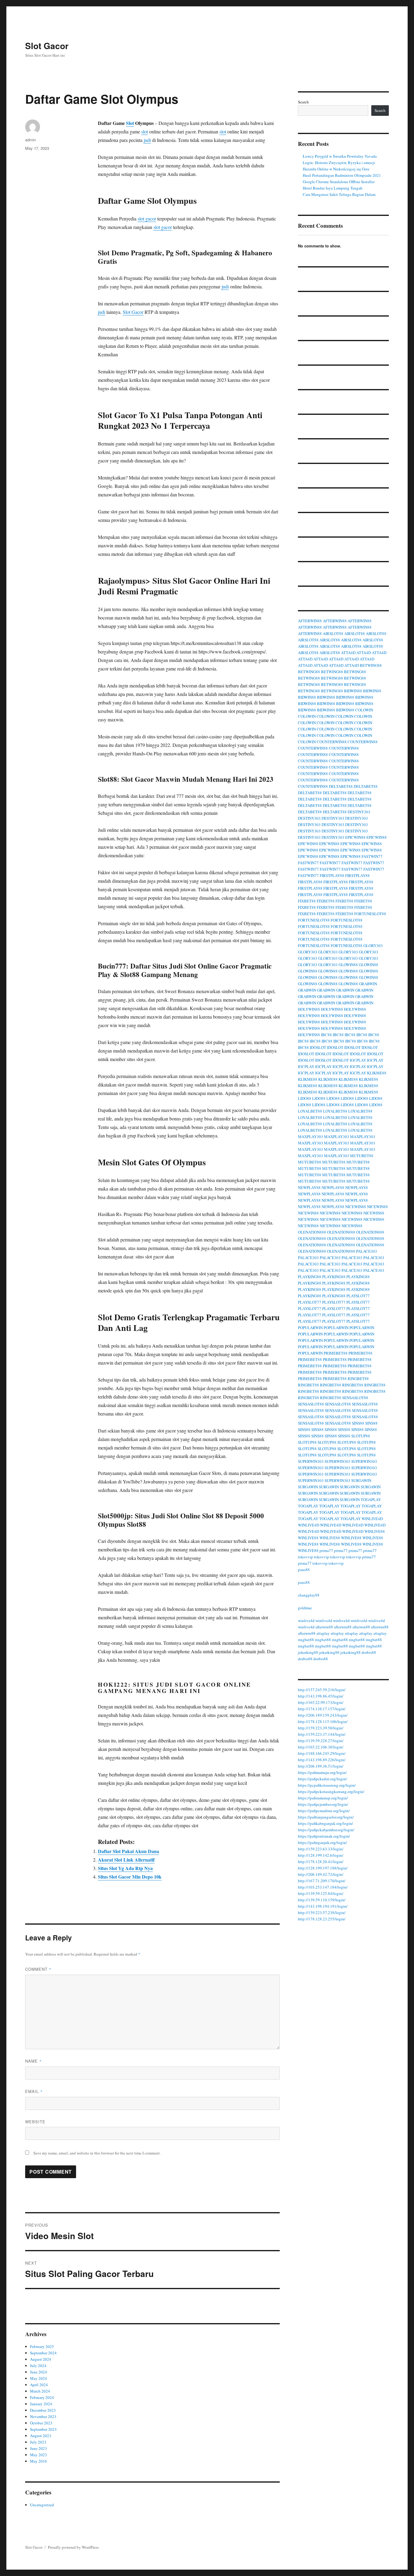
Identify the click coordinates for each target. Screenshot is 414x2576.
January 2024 (41, 2404)
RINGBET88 (358, 1379)
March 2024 (40, 2391)
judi (147, 140)
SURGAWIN (361, 1480)
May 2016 (38, 2461)
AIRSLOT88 (333, 633)
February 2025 (42, 2346)
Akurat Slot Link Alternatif (126, 1860)
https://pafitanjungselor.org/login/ (326, 1817)
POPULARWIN (310, 1328)
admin (30, 140)
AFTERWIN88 (310, 621)
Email (34, 2091)
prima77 (326, 1550)
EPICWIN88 (355, 837)
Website (35, 2122)
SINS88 (358, 1423)
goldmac (305, 1608)
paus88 (304, 1570)
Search (303, 102)
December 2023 (43, 2410)
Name (33, 2061)
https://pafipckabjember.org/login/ (326, 1830)
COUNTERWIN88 (332, 742)
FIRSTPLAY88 (332, 875)
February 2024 (42, 2397)
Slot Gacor (47, 46)
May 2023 (38, 2455)
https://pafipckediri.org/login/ (322, 1779)
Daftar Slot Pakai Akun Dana (129, 1851)
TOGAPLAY (371, 1500)
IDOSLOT (318, 1047)
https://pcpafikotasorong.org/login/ (327, 1785)
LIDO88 (305, 1098)
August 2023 (41, 2436)
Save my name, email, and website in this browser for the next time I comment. (97, 2153)
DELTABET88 (341, 786)
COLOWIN (364, 710)
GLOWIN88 (348, 965)
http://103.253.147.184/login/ (323, 1887)
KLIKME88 (377, 1073)
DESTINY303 (359, 812)
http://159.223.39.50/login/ (321, 1728)
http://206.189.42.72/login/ (321, 1874)
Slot (130, 123)
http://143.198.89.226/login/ (322, 1760)
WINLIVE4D (372, 1519)
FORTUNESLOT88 (370, 914)
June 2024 (38, 2372)
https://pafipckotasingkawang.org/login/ (331, 1792)
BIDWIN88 (353, 691)
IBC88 (326, 1035)
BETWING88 (371, 665)
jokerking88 (308, 1652)
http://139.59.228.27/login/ (321, 1741)
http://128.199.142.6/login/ (321, 1855)
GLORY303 (373, 945)
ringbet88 (306, 1640)
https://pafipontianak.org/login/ (324, 1836)
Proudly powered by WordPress (73, 2547)
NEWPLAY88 (309, 1187)
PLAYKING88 (310, 1277)
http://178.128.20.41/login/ (321, 1862)
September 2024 (43, 2353)
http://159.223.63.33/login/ (321, 1849)
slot (145, 131)
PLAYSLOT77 (358, 1296)
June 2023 (38, 2448)
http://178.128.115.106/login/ (323, 1721)
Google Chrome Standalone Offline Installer (339, 182)
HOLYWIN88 (309, 1009)
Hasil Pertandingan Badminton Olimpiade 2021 (342, 175)
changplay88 (309, 1595)
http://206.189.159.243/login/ (323, 1715)
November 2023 (43, 2416)
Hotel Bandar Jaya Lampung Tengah (333, 188)
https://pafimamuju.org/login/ (322, 1772)
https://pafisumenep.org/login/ (323, 1798)
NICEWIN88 (356, 1207)
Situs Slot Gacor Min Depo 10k (130, 1877)
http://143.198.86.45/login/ (321, 1696)
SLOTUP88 (361, 1436)
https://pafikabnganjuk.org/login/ (326, 1823)
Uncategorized (42, 2505)
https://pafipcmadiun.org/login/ (324, 1811)
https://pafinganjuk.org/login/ (322, 1842)
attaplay (323, 1633)
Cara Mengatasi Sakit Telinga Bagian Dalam (339, 194)
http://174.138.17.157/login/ (322, 1709)
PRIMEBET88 (336, 1353)
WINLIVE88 (375, 1531)
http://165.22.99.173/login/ (321, 1702)
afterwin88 (324, 1627)
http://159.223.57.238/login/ (322, 1913)
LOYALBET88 (310, 1111)
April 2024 (39, 2385)
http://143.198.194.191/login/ (323, 1906)
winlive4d (306, 1620)
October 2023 (41, 2423)
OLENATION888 (312, 1232)
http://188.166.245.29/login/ (322, 1753)
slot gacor (147, 218)
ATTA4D (348, 653)
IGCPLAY (358, 1060)
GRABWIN (368, 984)
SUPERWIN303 (311, 1461)
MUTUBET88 (362, 1156)
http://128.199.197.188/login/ (323, 1868)
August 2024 (41, 2359)
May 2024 (38, 2378)
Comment (38, 1969)
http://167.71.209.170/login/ (322, 1881)
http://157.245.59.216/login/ (322, 1690)
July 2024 (38, 2366)
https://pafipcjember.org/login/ (323, 1804)
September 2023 (43, 2429)
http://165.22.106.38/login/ (321, 1747)
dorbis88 (369, 1652)
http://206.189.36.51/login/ (321, 1766)
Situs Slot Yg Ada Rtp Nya (125, 1868)
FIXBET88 (307, 901)
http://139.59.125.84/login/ (321, 1893)
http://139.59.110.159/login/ (322, 1900)
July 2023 (38, 2442)
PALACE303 (367, 1251)
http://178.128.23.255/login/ (322, 1919)
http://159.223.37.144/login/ (322, 1734)
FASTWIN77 (372, 856)
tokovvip (305, 1557)
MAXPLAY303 (310, 1137)
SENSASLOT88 (355, 1398)
